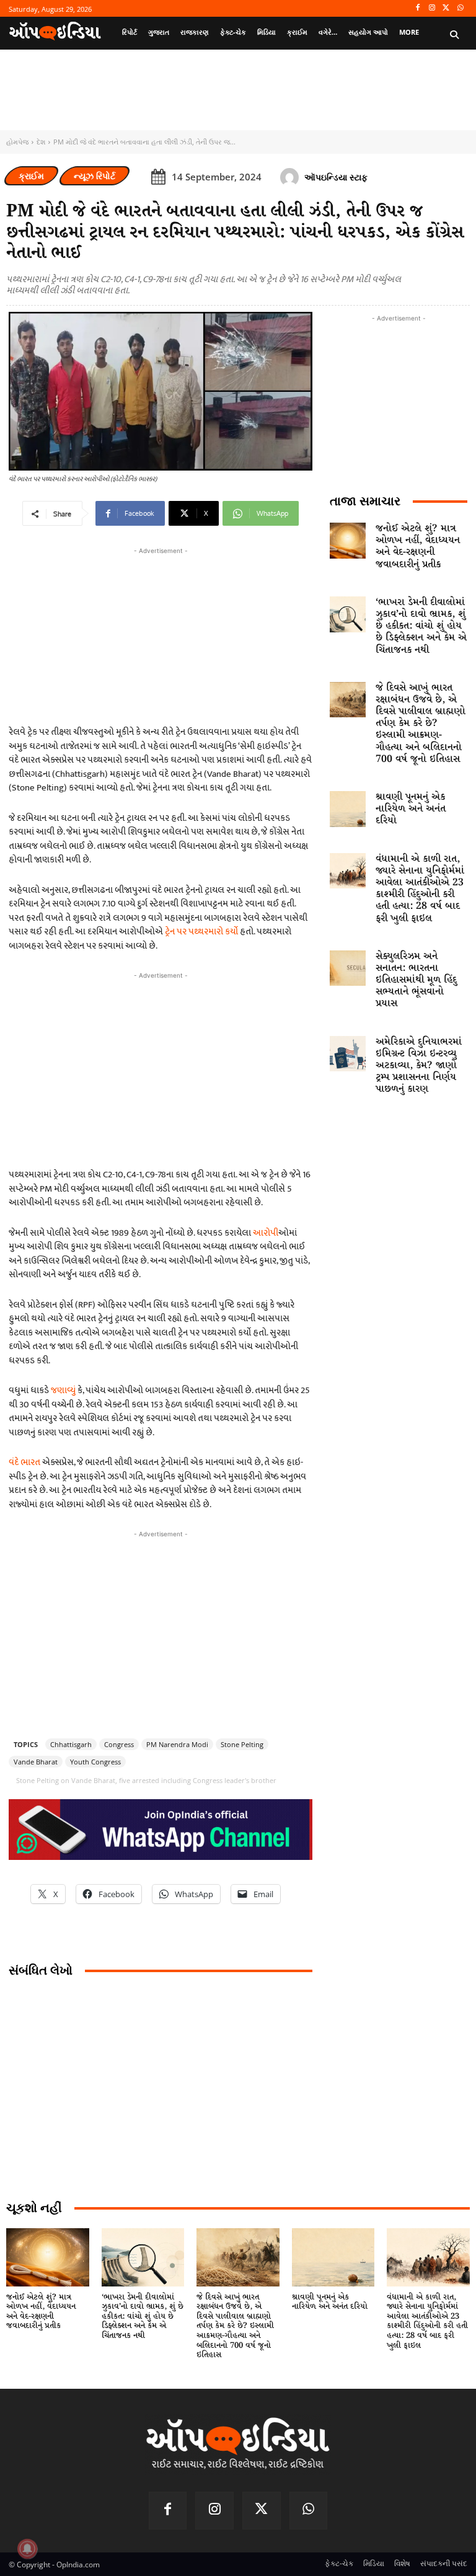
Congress (119, 1744)
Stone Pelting (242, 1744)
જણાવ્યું (64, 1390)
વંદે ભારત (24, 1462)
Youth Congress (95, 1762)
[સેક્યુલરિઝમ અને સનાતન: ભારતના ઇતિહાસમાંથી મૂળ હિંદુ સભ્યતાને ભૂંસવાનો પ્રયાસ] (348, 968)
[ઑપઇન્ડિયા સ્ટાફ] (291, 177)
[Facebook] (418, 8)
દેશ (41, 142)
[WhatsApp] (460, 8)
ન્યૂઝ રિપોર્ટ (95, 176)
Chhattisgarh (71, 1744)
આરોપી (266, 1233)
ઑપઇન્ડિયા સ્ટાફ (336, 177)
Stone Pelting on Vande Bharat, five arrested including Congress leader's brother (146, 1780)
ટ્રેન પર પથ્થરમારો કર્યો (201, 932)
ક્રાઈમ (31, 176)
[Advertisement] (161, 1069)
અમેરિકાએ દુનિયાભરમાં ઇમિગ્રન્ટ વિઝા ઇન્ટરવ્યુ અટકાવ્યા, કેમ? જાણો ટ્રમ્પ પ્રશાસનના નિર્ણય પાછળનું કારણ (419, 1066)
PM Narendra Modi (177, 1744)
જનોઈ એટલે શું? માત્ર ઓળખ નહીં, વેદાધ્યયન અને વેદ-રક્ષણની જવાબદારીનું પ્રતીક (418, 547)
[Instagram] (432, 8)
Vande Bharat (36, 1762)
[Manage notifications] (27, 2549)
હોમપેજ (17, 142)
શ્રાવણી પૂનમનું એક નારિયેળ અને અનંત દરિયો (411, 809)
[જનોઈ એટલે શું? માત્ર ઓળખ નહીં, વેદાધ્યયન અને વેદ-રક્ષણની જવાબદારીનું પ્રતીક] (348, 541)
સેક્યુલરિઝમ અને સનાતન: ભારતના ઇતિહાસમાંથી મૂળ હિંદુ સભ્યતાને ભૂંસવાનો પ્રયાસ (416, 980)
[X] (446, 8)
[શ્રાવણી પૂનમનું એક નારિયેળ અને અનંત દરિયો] (348, 809)
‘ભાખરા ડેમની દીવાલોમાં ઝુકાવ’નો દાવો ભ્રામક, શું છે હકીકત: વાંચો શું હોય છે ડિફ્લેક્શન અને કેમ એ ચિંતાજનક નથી (421, 626)
